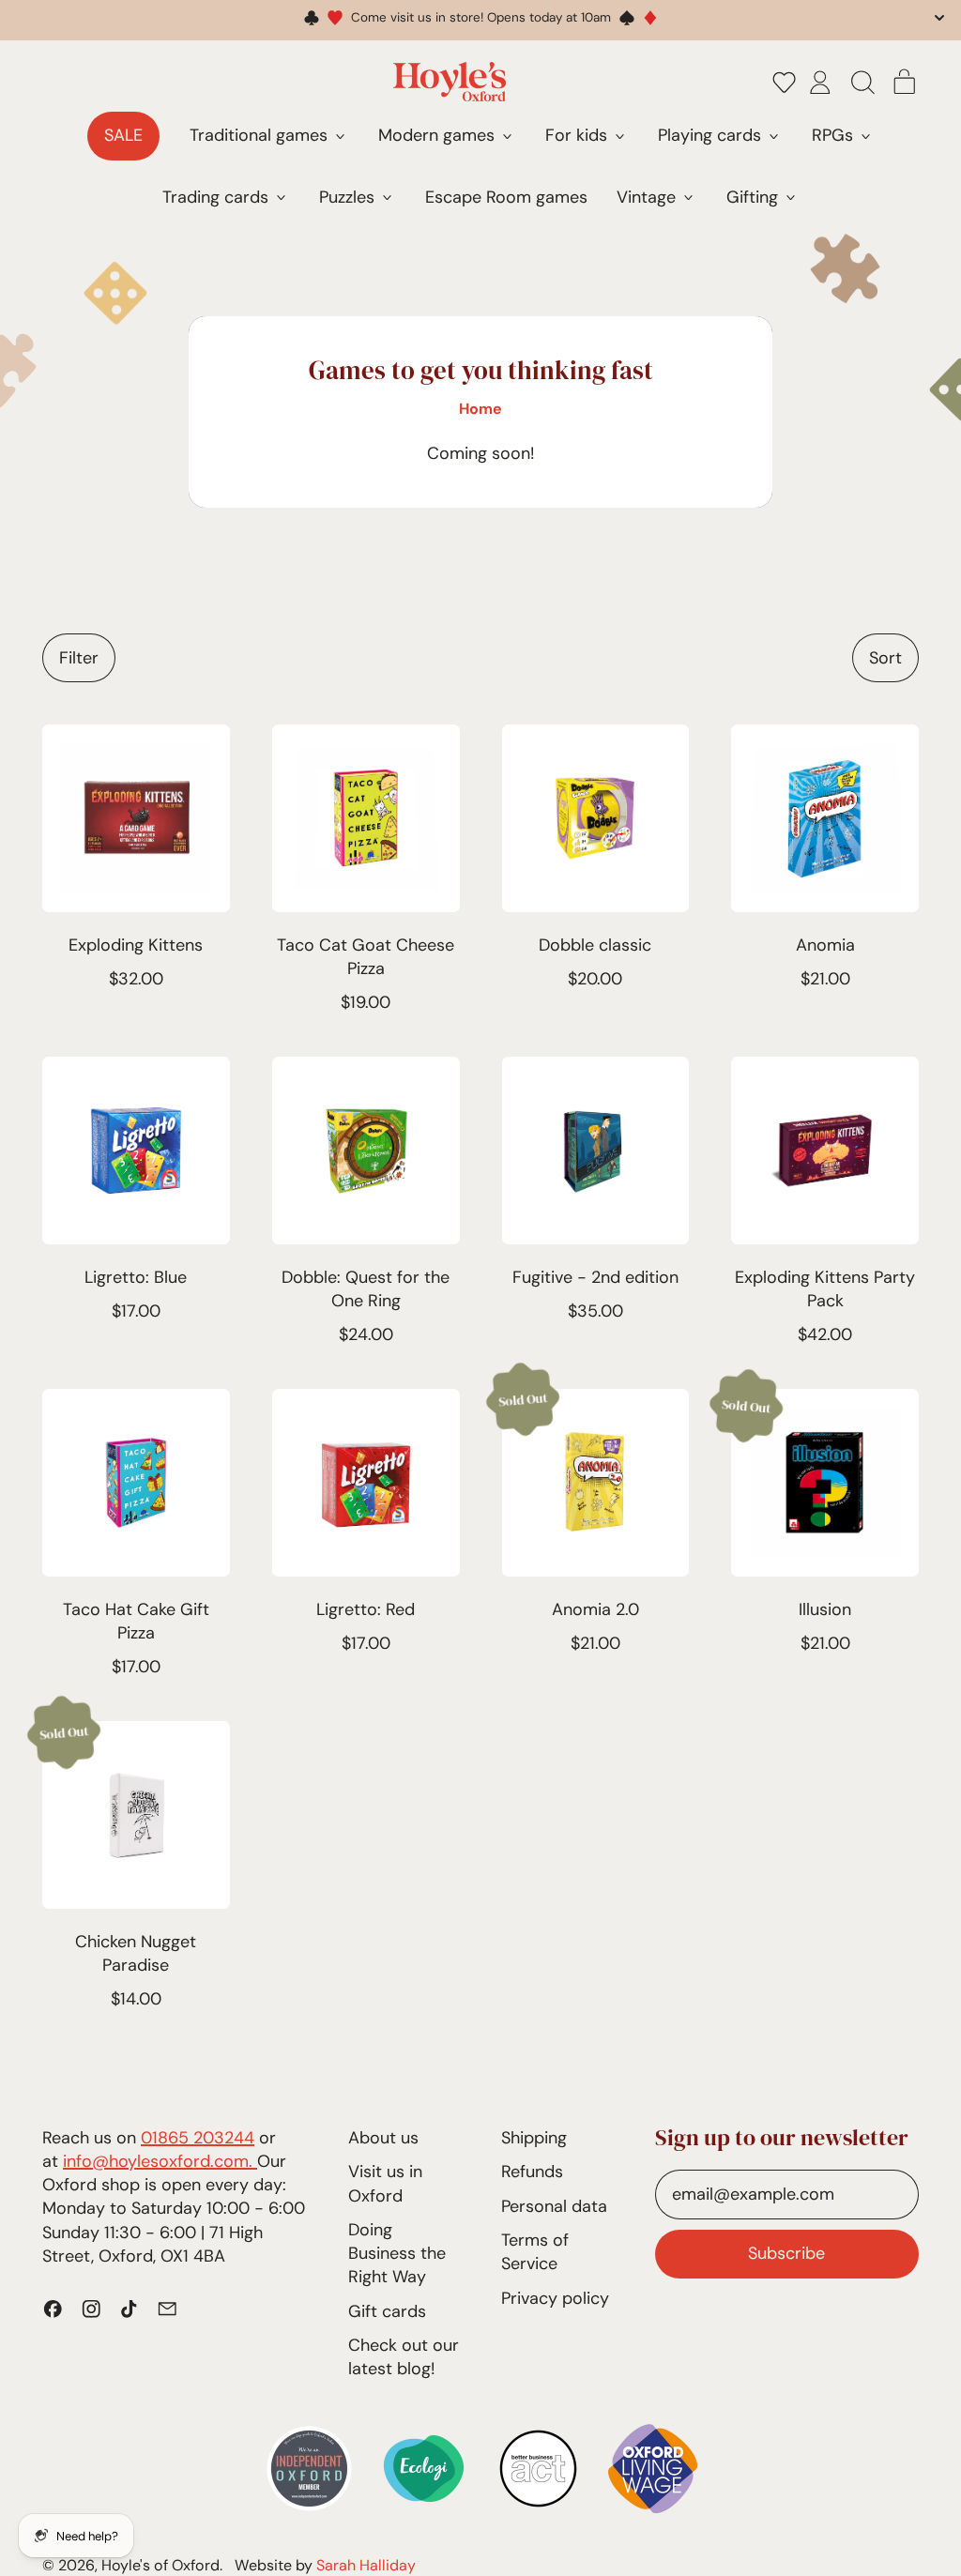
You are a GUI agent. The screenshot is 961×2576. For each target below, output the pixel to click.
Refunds (532, 2172)
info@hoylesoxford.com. (160, 2161)
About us (383, 2138)
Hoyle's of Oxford (160, 2565)
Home (480, 409)
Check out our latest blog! (404, 2357)
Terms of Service (535, 2252)
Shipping (534, 2138)
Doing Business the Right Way (397, 2253)
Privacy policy (555, 2298)
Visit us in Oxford (385, 2183)
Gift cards (387, 2311)
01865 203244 (198, 2138)
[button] (785, 82)
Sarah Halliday (366, 2565)
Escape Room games (506, 197)
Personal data (554, 2206)
